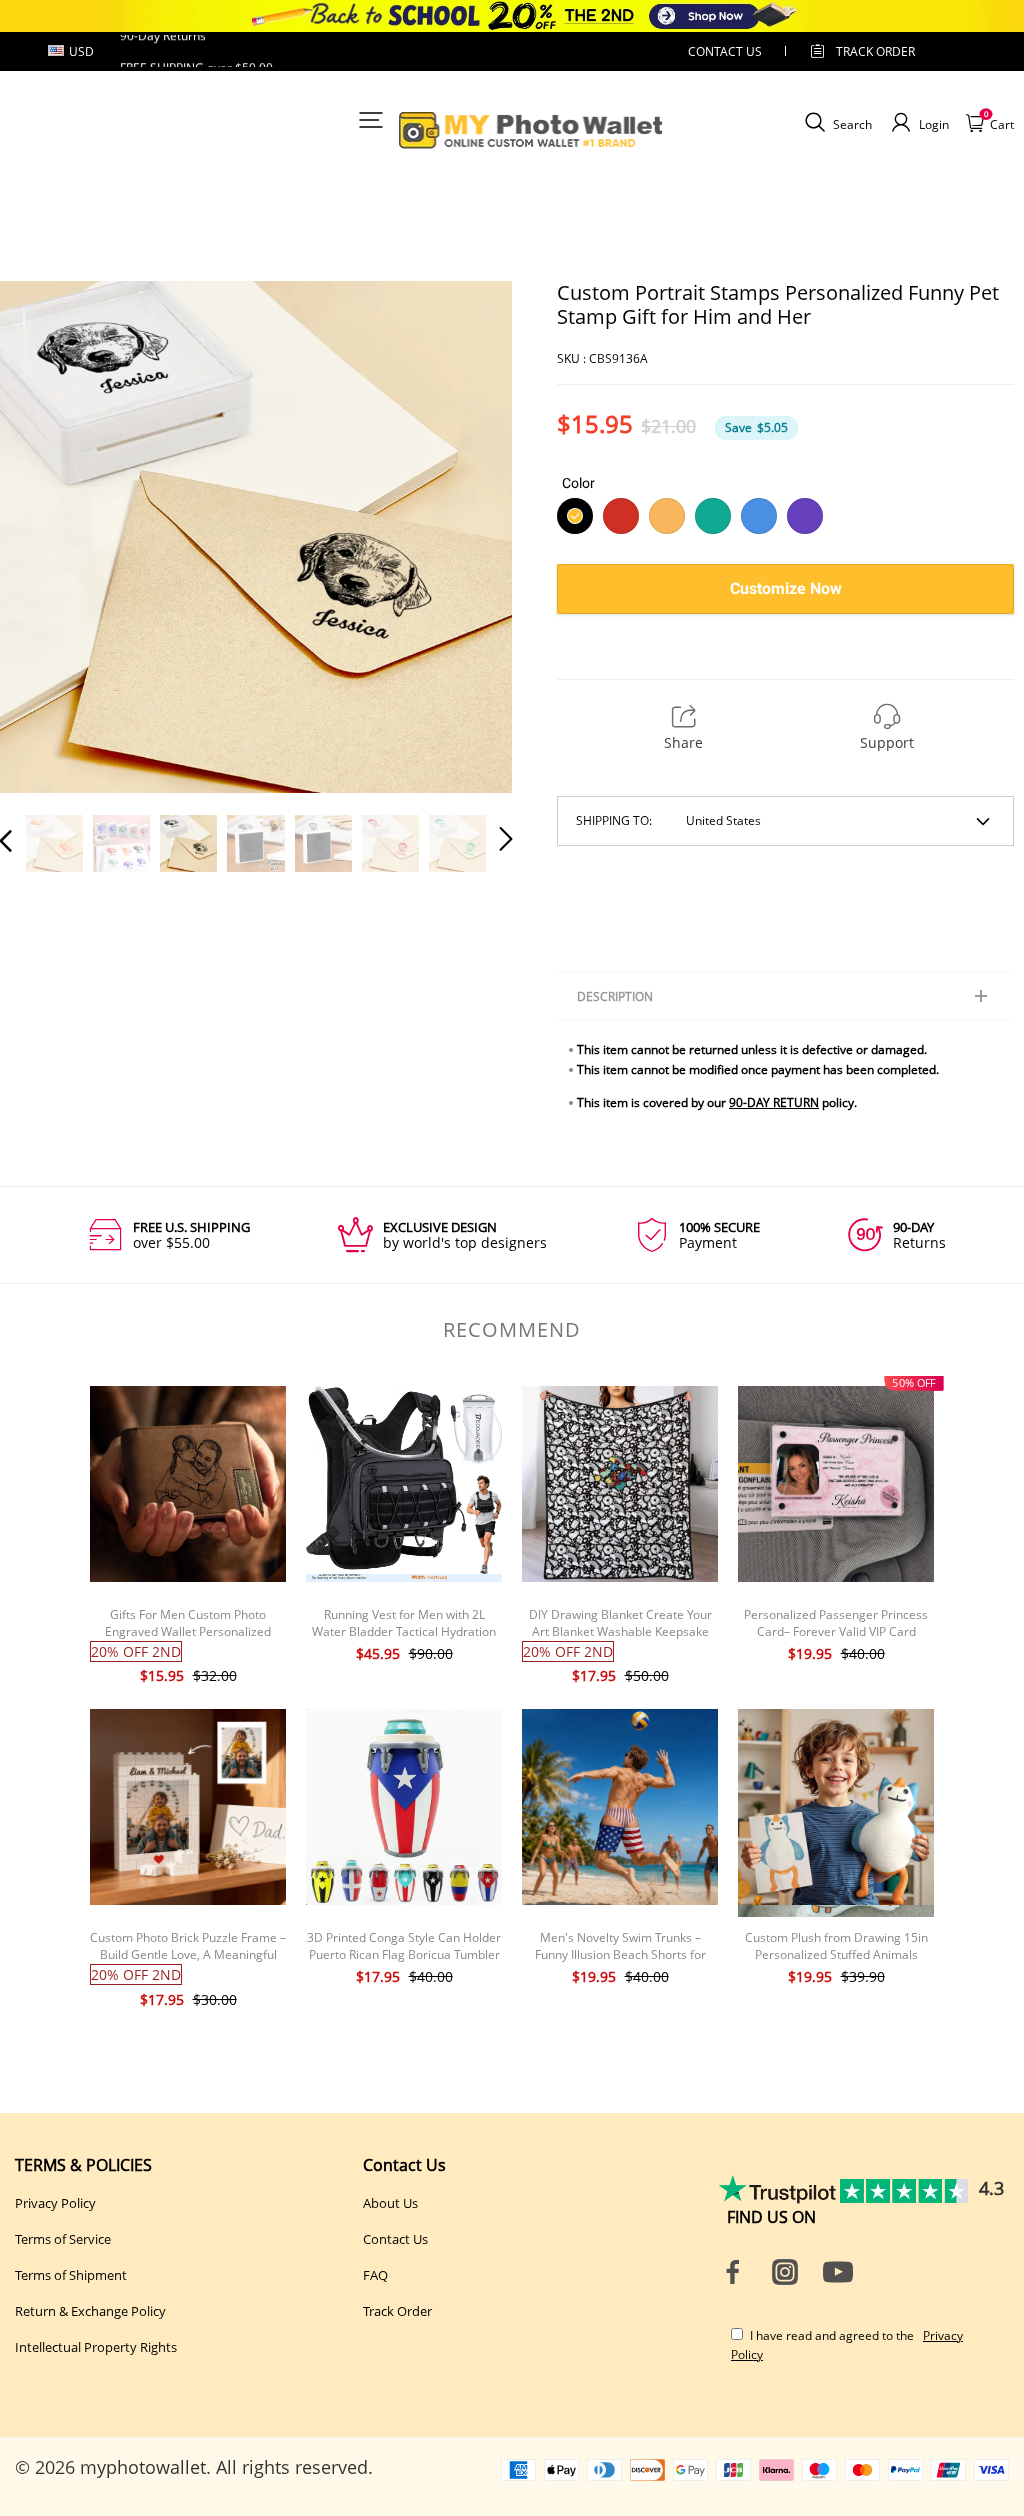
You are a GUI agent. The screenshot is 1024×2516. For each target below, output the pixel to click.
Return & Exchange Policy (90, 2311)
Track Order (875, 51)
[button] (46, 537)
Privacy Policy (55, 2203)
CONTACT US (725, 51)
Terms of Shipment (71, 2275)
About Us (390, 2203)
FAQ (375, 2275)
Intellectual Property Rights (96, 2347)
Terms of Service (63, 2239)
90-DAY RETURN (774, 1102)
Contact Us (395, 2239)
